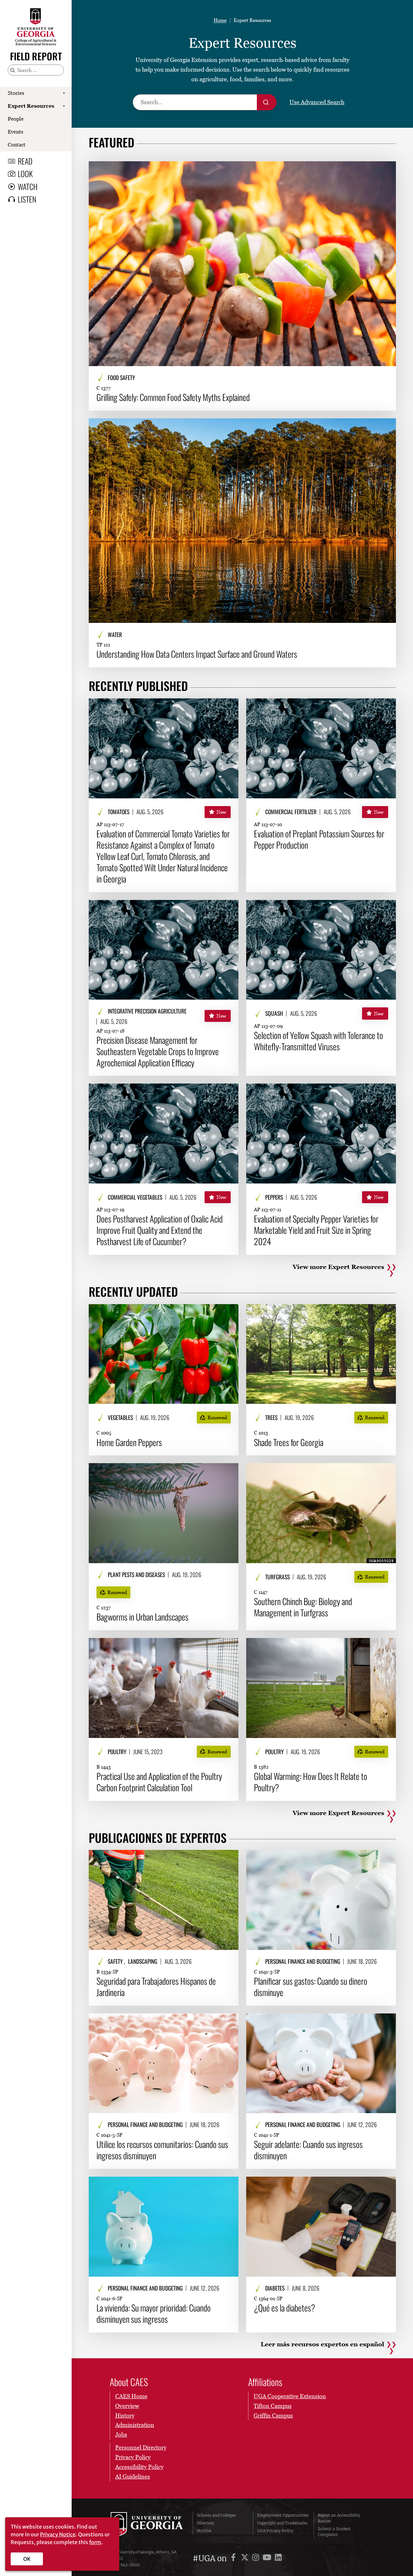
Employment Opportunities (283, 2515)
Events (15, 132)
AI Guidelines (133, 2476)
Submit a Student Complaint (334, 2532)
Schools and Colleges (216, 2515)
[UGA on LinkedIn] (278, 2558)
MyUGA (204, 2531)
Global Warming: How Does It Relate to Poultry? (311, 1782)
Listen (27, 199)
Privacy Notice (58, 2534)
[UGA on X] (246, 2558)
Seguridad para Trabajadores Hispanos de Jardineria (156, 1987)
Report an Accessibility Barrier (339, 2518)
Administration (135, 2425)
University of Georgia (147, 2525)
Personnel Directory (141, 2447)
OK (27, 2559)
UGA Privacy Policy (275, 2531)
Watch (28, 186)
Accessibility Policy (139, 2467)
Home (220, 20)
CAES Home (131, 2396)
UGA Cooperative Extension (290, 2396)
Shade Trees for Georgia (289, 1442)
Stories (16, 93)
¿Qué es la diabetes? (285, 2308)
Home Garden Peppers (129, 1442)
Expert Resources (31, 106)
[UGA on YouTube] (268, 2558)
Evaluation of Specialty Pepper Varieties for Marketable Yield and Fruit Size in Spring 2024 (316, 1230)
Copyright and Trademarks (282, 2523)
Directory (206, 2523)
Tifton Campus (273, 2406)
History (125, 2416)
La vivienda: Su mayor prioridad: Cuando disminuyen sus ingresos (154, 2313)
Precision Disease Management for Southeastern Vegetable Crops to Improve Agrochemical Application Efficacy (158, 1051)
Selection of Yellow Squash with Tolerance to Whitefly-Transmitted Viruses (318, 1041)
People (16, 119)
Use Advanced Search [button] (317, 102)
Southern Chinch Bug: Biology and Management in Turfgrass (303, 1607)
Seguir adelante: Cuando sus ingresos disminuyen (308, 2150)
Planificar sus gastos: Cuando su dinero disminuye (311, 1987)
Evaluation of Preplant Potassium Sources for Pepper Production (319, 839)
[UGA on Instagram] (257, 2558)
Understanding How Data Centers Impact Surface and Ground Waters (197, 654)
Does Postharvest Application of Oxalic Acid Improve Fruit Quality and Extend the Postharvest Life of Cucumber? (160, 1230)
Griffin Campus (273, 2416)
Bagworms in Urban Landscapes (142, 1617)
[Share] (386, 169)
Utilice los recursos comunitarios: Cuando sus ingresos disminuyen (162, 2150)
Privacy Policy (133, 2457)
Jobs (121, 2435)
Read (25, 161)
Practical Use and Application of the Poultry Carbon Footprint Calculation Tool (159, 1782)
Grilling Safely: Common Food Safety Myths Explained (173, 397)
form (95, 2542)
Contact (17, 145)
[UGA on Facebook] (234, 2558)
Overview (127, 2406)
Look (25, 174)
